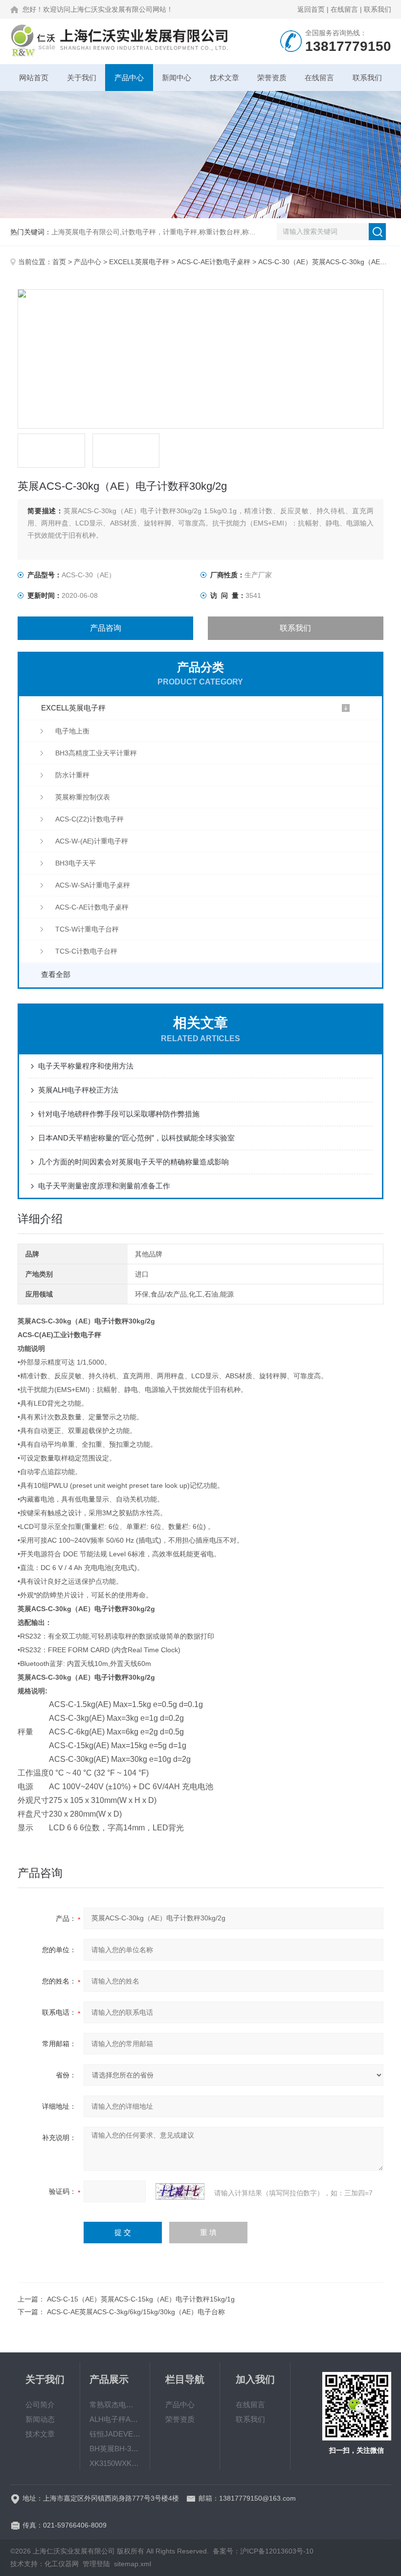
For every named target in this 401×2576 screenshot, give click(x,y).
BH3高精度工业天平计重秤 (96, 753)
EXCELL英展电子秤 (139, 262)
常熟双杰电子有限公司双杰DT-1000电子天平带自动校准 (115, 2405)
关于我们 (82, 78)
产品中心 (129, 78)
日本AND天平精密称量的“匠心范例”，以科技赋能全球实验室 (136, 1138)
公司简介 (40, 2405)
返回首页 (311, 9)
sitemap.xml (133, 2564)
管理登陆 (96, 2564)
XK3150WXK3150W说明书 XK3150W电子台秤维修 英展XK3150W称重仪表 (115, 2463)
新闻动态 (40, 2419)
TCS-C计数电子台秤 (86, 951)
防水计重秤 (72, 775)
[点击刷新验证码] (180, 2191)
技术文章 (224, 78)
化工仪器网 (62, 2564)
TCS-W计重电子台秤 (87, 929)
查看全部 (56, 974)
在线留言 (344, 9)
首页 (59, 262)
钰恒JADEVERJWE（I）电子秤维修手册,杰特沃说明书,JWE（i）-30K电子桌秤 (115, 2434)
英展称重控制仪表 (83, 797)
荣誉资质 (272, 78)
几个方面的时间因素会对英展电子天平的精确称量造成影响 (134, 1162)
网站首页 (34, 78)
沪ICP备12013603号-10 (277, 2551)
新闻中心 (177, 78)
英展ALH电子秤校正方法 (78, 1090)
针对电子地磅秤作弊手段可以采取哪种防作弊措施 (119, 1114)
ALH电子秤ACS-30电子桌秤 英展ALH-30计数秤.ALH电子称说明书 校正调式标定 (115, 2419)
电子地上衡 (72, 731)
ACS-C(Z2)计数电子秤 (89, 819)
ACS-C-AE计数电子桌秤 (214, 262)
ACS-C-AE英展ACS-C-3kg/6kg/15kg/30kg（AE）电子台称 (136, 2312)
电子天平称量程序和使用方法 (86, 1066)
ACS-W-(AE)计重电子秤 (92, 841)
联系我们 (378, 9)
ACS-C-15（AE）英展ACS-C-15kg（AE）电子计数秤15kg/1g (141, 2299)
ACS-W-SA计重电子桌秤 (93, 885)
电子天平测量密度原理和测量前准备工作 (104, 1186)
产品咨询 (106, 628)
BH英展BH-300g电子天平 (115, 2449)
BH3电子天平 (76, 863)
